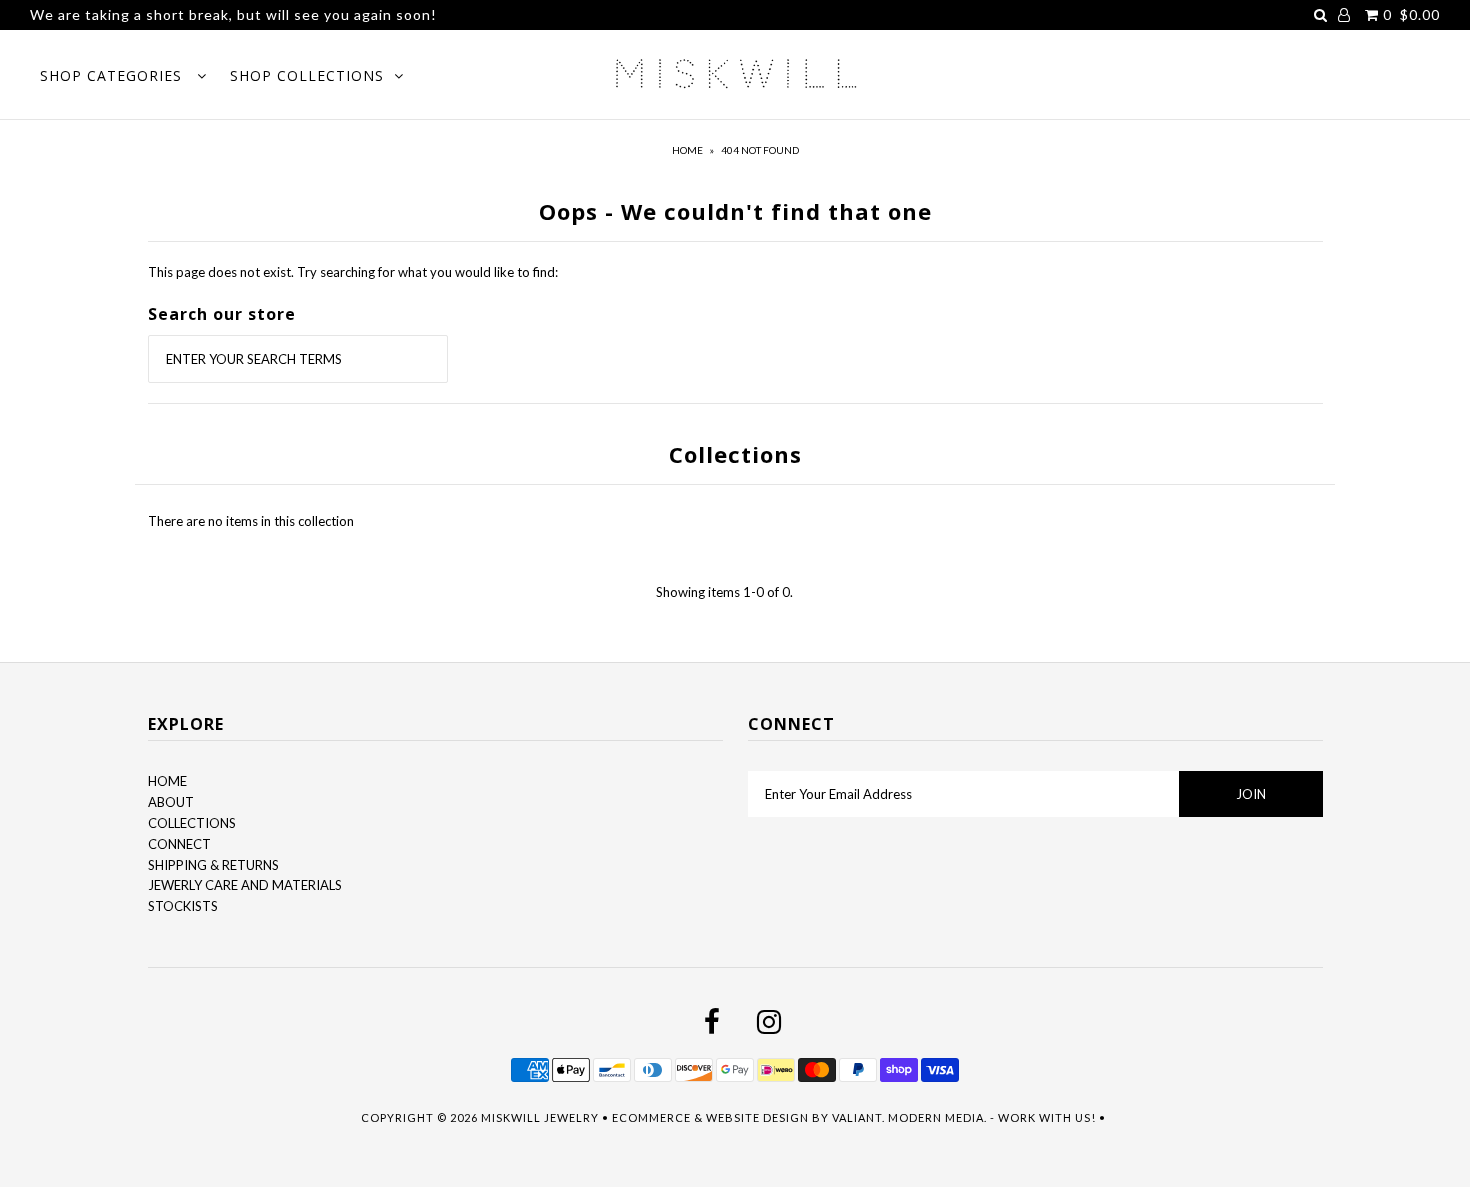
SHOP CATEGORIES (113, 75)
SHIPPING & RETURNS (213, 865)
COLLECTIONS (192, 823)
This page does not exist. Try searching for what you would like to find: (353, 272)
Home (687, 150)
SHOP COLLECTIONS (307, 75)
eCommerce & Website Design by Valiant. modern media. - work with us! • (860, 1117)
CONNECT (179, 844)
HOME (167, 781)
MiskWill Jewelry (540, 1117)
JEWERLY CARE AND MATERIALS (245, 885)
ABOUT (171, 802)
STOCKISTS (183, 906)
